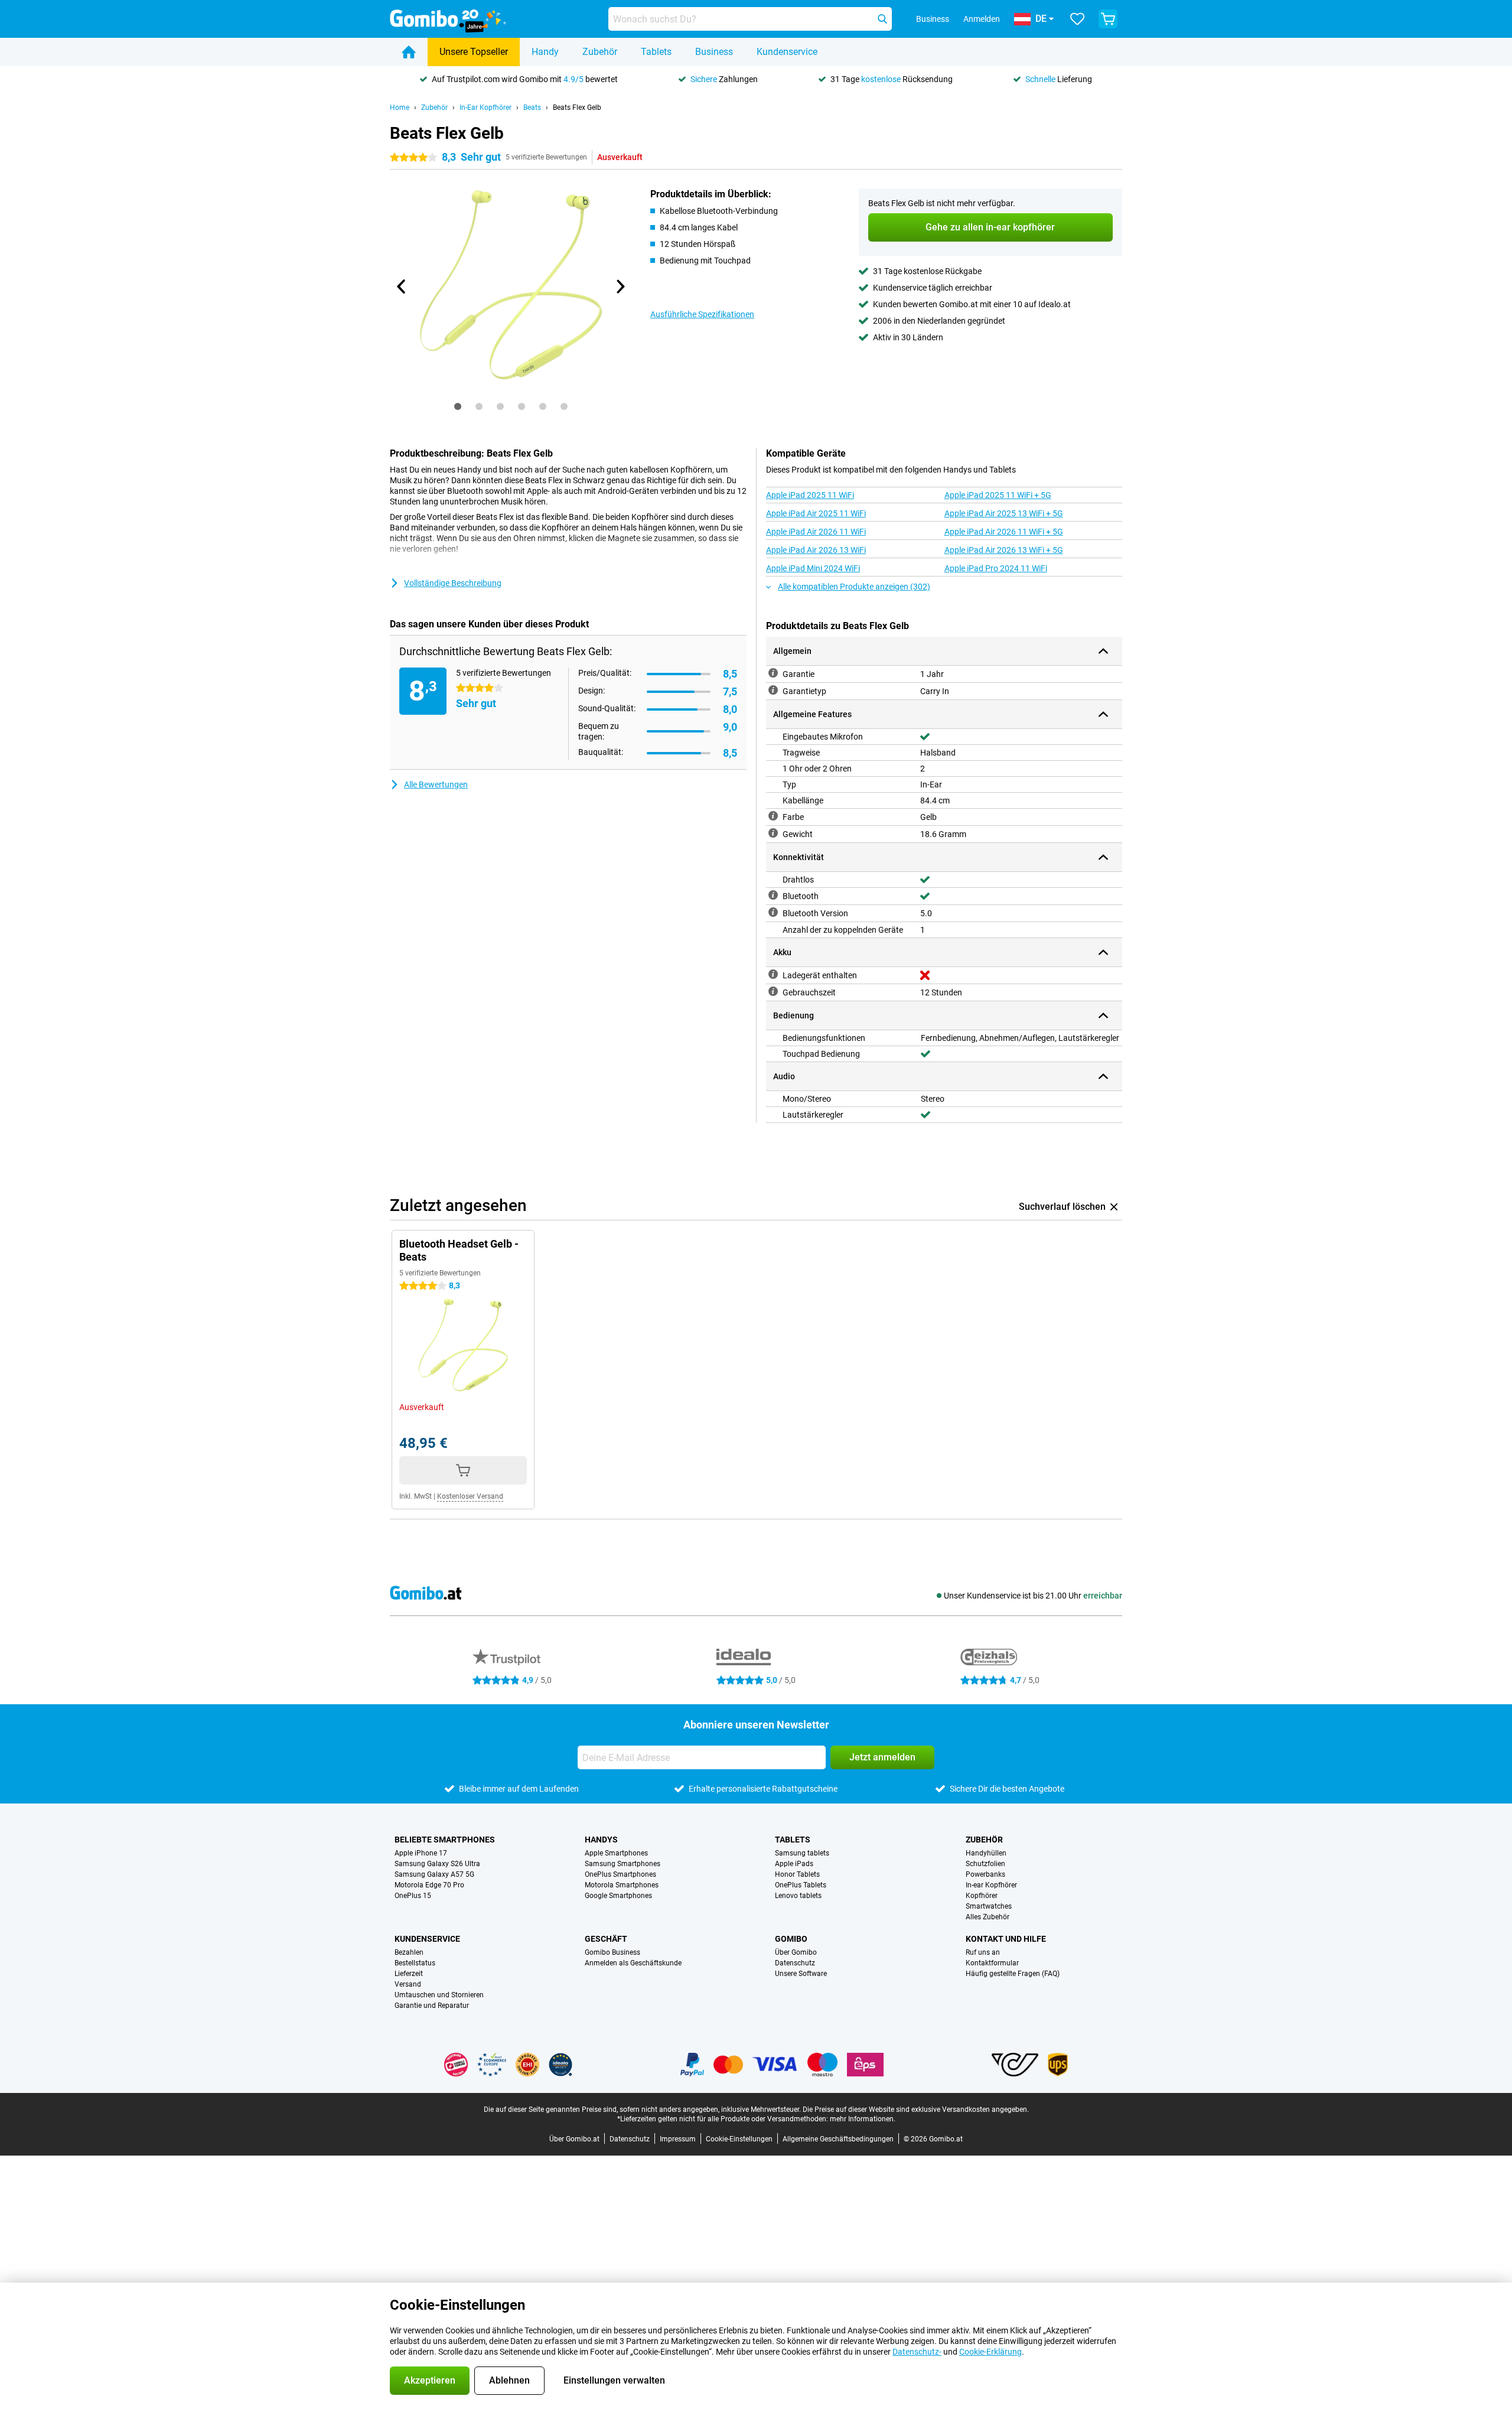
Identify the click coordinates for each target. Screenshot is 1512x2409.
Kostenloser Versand (470, 1496)
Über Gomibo (796, 1952)
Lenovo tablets (798, 1896)
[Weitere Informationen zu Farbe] (773, 816)
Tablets (656, 52)
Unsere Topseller (474, 52)
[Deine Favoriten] (1077, 19)
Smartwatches (989, 1906)
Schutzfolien (985, 1864)
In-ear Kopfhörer (991, 1885)
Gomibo (791, 1939)
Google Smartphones (618, 1896)
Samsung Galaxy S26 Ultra (437, 1864)
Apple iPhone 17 (421, 1853)
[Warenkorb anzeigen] (1108, 19)
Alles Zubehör (988, 1917)
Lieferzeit (409, 1974)
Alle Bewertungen (436, 784)
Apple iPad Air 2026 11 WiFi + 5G (1004, 532)
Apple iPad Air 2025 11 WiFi (816, 513)
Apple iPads (794, 1864)
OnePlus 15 (413, 1896)
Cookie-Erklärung (990, 2352)
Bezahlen (409, 1952)
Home (400, 108)
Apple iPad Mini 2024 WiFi (813, 568)
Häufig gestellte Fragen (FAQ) (1013, 1974)
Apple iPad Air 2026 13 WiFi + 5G (1004, 550)
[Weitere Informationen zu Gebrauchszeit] (773, 991)
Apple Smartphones (616, 1853)
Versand (408, 1984)
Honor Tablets (797, 1874)
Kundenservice (787, 52)
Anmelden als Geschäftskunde (633, 1963)
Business (714, 52)
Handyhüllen (986, 1853)
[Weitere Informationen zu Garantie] (773, 673)
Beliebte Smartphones (445, 1840)
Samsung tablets (802, 1853)
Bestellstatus (415, 1963)
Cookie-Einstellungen (739, 2139)
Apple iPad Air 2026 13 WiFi (816, 550)
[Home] (409, 52)
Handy (545, 52)
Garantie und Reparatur (432, 2006)
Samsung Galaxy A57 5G (434, 1874)
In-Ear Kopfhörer (485, 108)
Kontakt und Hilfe (1006, 1939)
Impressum (678, 2139)
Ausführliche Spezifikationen (702, 314)
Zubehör (600, 52)
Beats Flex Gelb (577, 108)
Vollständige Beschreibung (453, 583)
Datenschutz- (917, 2352)
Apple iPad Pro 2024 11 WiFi (996, 568)
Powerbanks (985, 1874)
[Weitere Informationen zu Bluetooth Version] (773, 912)
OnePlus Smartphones (620, 1874)
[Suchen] (882, 19)
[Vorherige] (402, 287)
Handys (601, 1840)
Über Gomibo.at (574, 2139)
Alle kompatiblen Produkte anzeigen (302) (854, 587)
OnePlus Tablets (801, 1885)
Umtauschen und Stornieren (439, 1995)
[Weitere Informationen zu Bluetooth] (773, 895)
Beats (532, 108)
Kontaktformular (992, 1963)
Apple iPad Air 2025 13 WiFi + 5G (1004, 513)
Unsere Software (801, 1974)
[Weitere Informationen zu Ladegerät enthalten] (773, 974)
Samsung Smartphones (623, 1864)
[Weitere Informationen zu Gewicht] (773, 833)
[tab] (458, 406)
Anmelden (982, 19)
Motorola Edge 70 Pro (429, 1885)
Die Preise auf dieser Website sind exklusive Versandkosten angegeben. (916, 2109)
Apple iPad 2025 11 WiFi (810, 495)
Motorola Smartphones (622, 1885)
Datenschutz (795, 1963)
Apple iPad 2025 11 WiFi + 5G (998, 495)
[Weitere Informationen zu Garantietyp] (773, 690)
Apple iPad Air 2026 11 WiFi (816, 532)
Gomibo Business (612, 1952)
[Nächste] (620, 287)
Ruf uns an (983, 1952)
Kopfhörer (982, 1896)
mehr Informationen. (863, 2119)
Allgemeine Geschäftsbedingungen (838, 2139)
